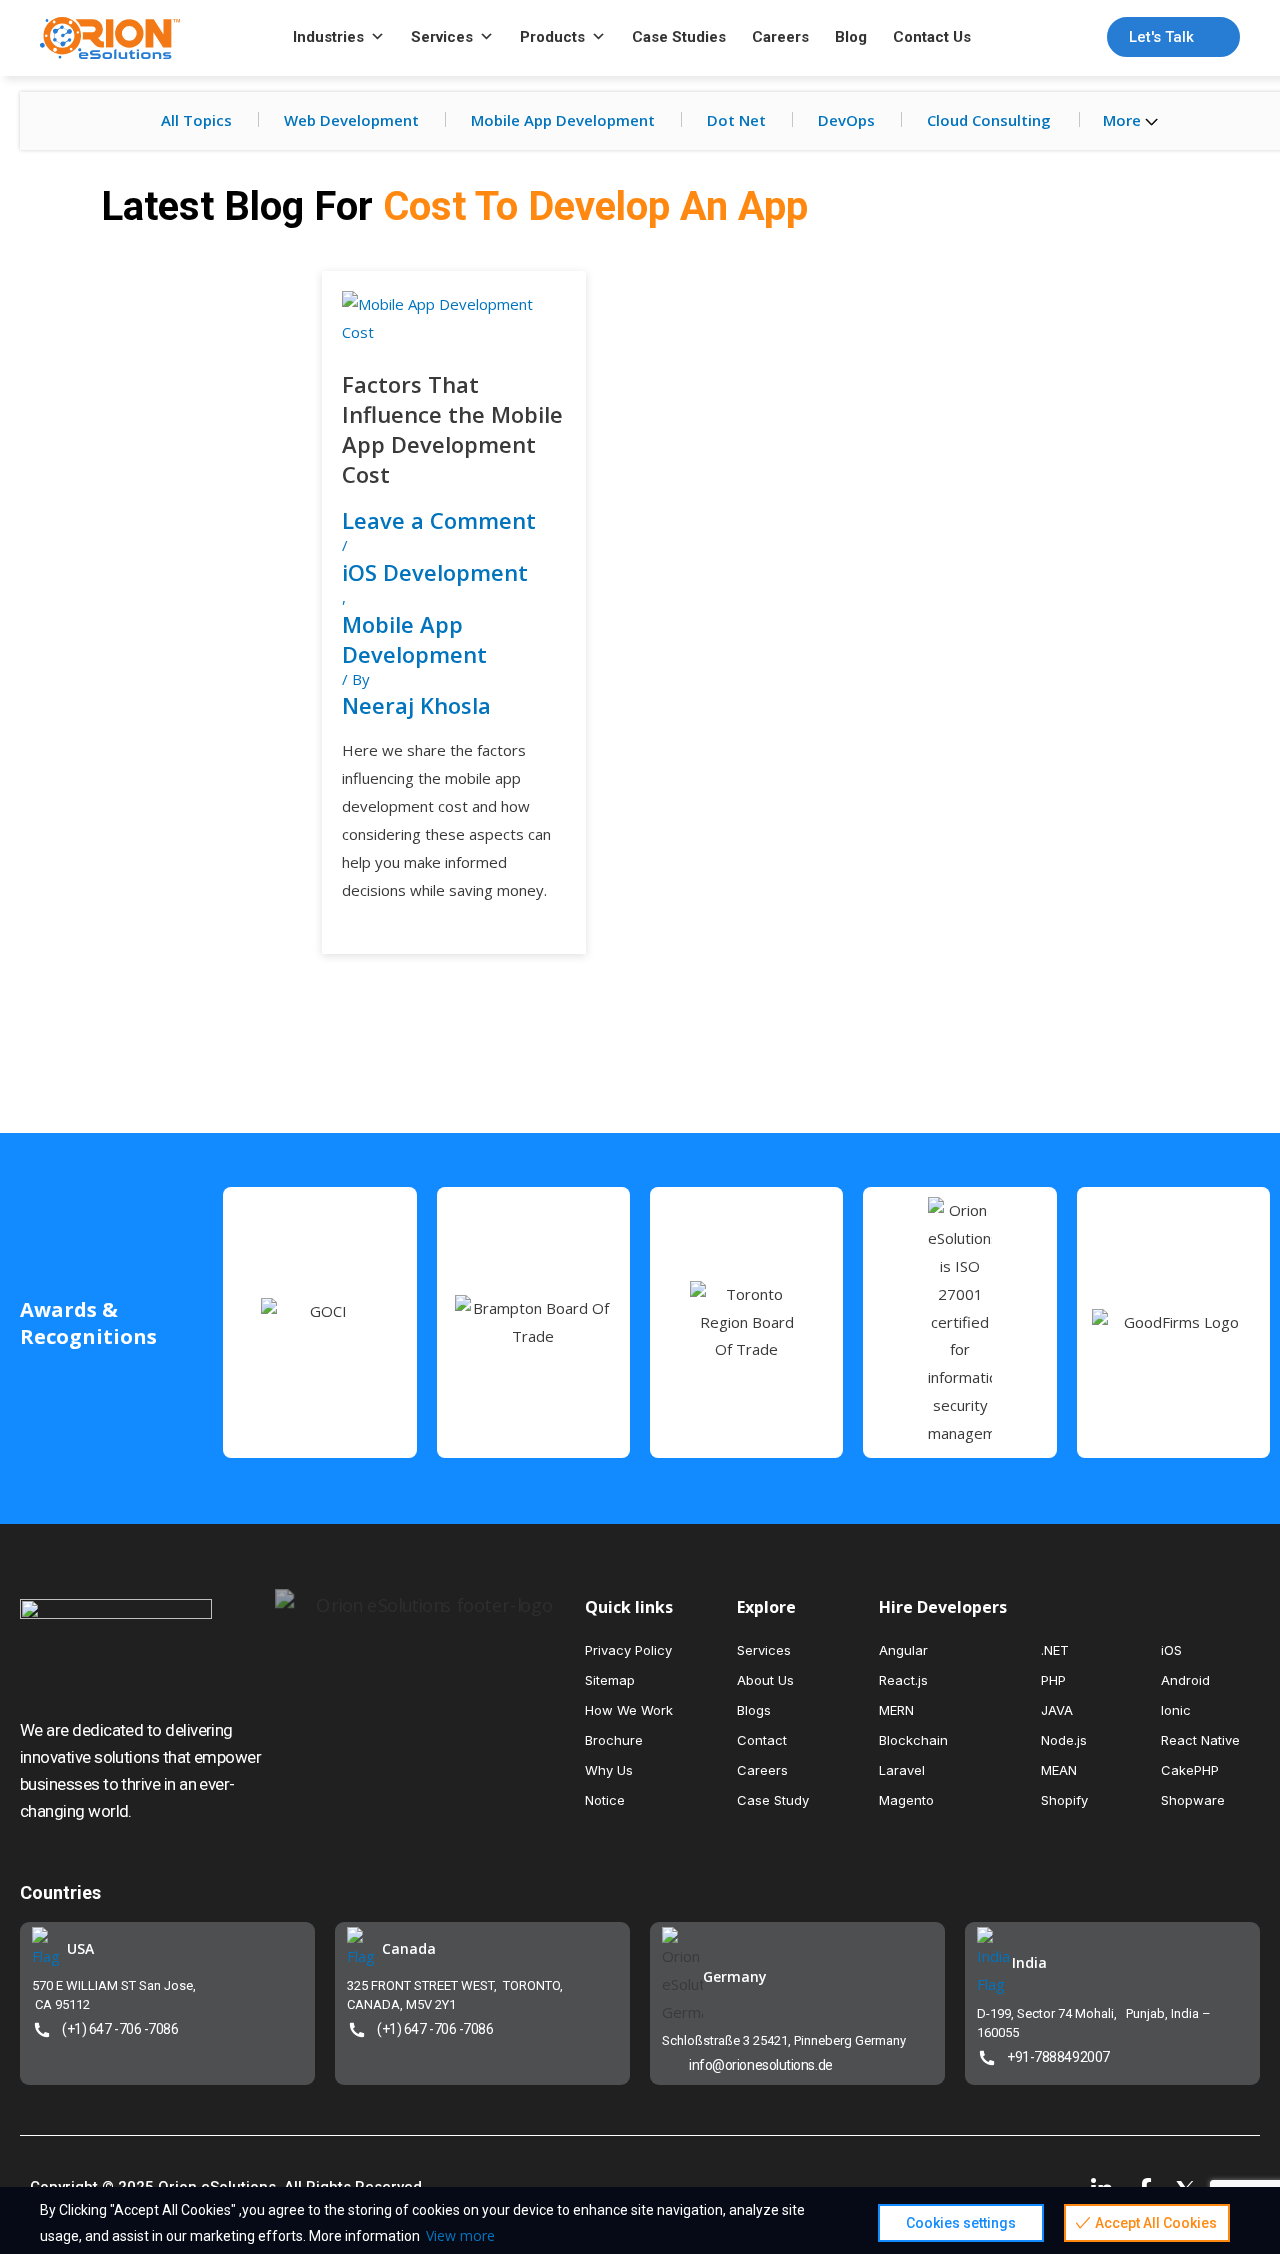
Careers (780, 37)
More (1124, 120)
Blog (851, 37)
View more (460, 2235)
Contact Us (932, 37)
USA (80, 1948)
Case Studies (679, 37)
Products (552, 37)
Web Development (351, 120)
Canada (409, 1948)
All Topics (196, 120)
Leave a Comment (439, 520)
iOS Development (435, 572)
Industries (328, 37)
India (1029, 1962)
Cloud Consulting (989, 120)
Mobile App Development (563, 120)
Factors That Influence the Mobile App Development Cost (452, 429)
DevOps (846, 120)
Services (442, 37)
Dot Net (736, 120)
